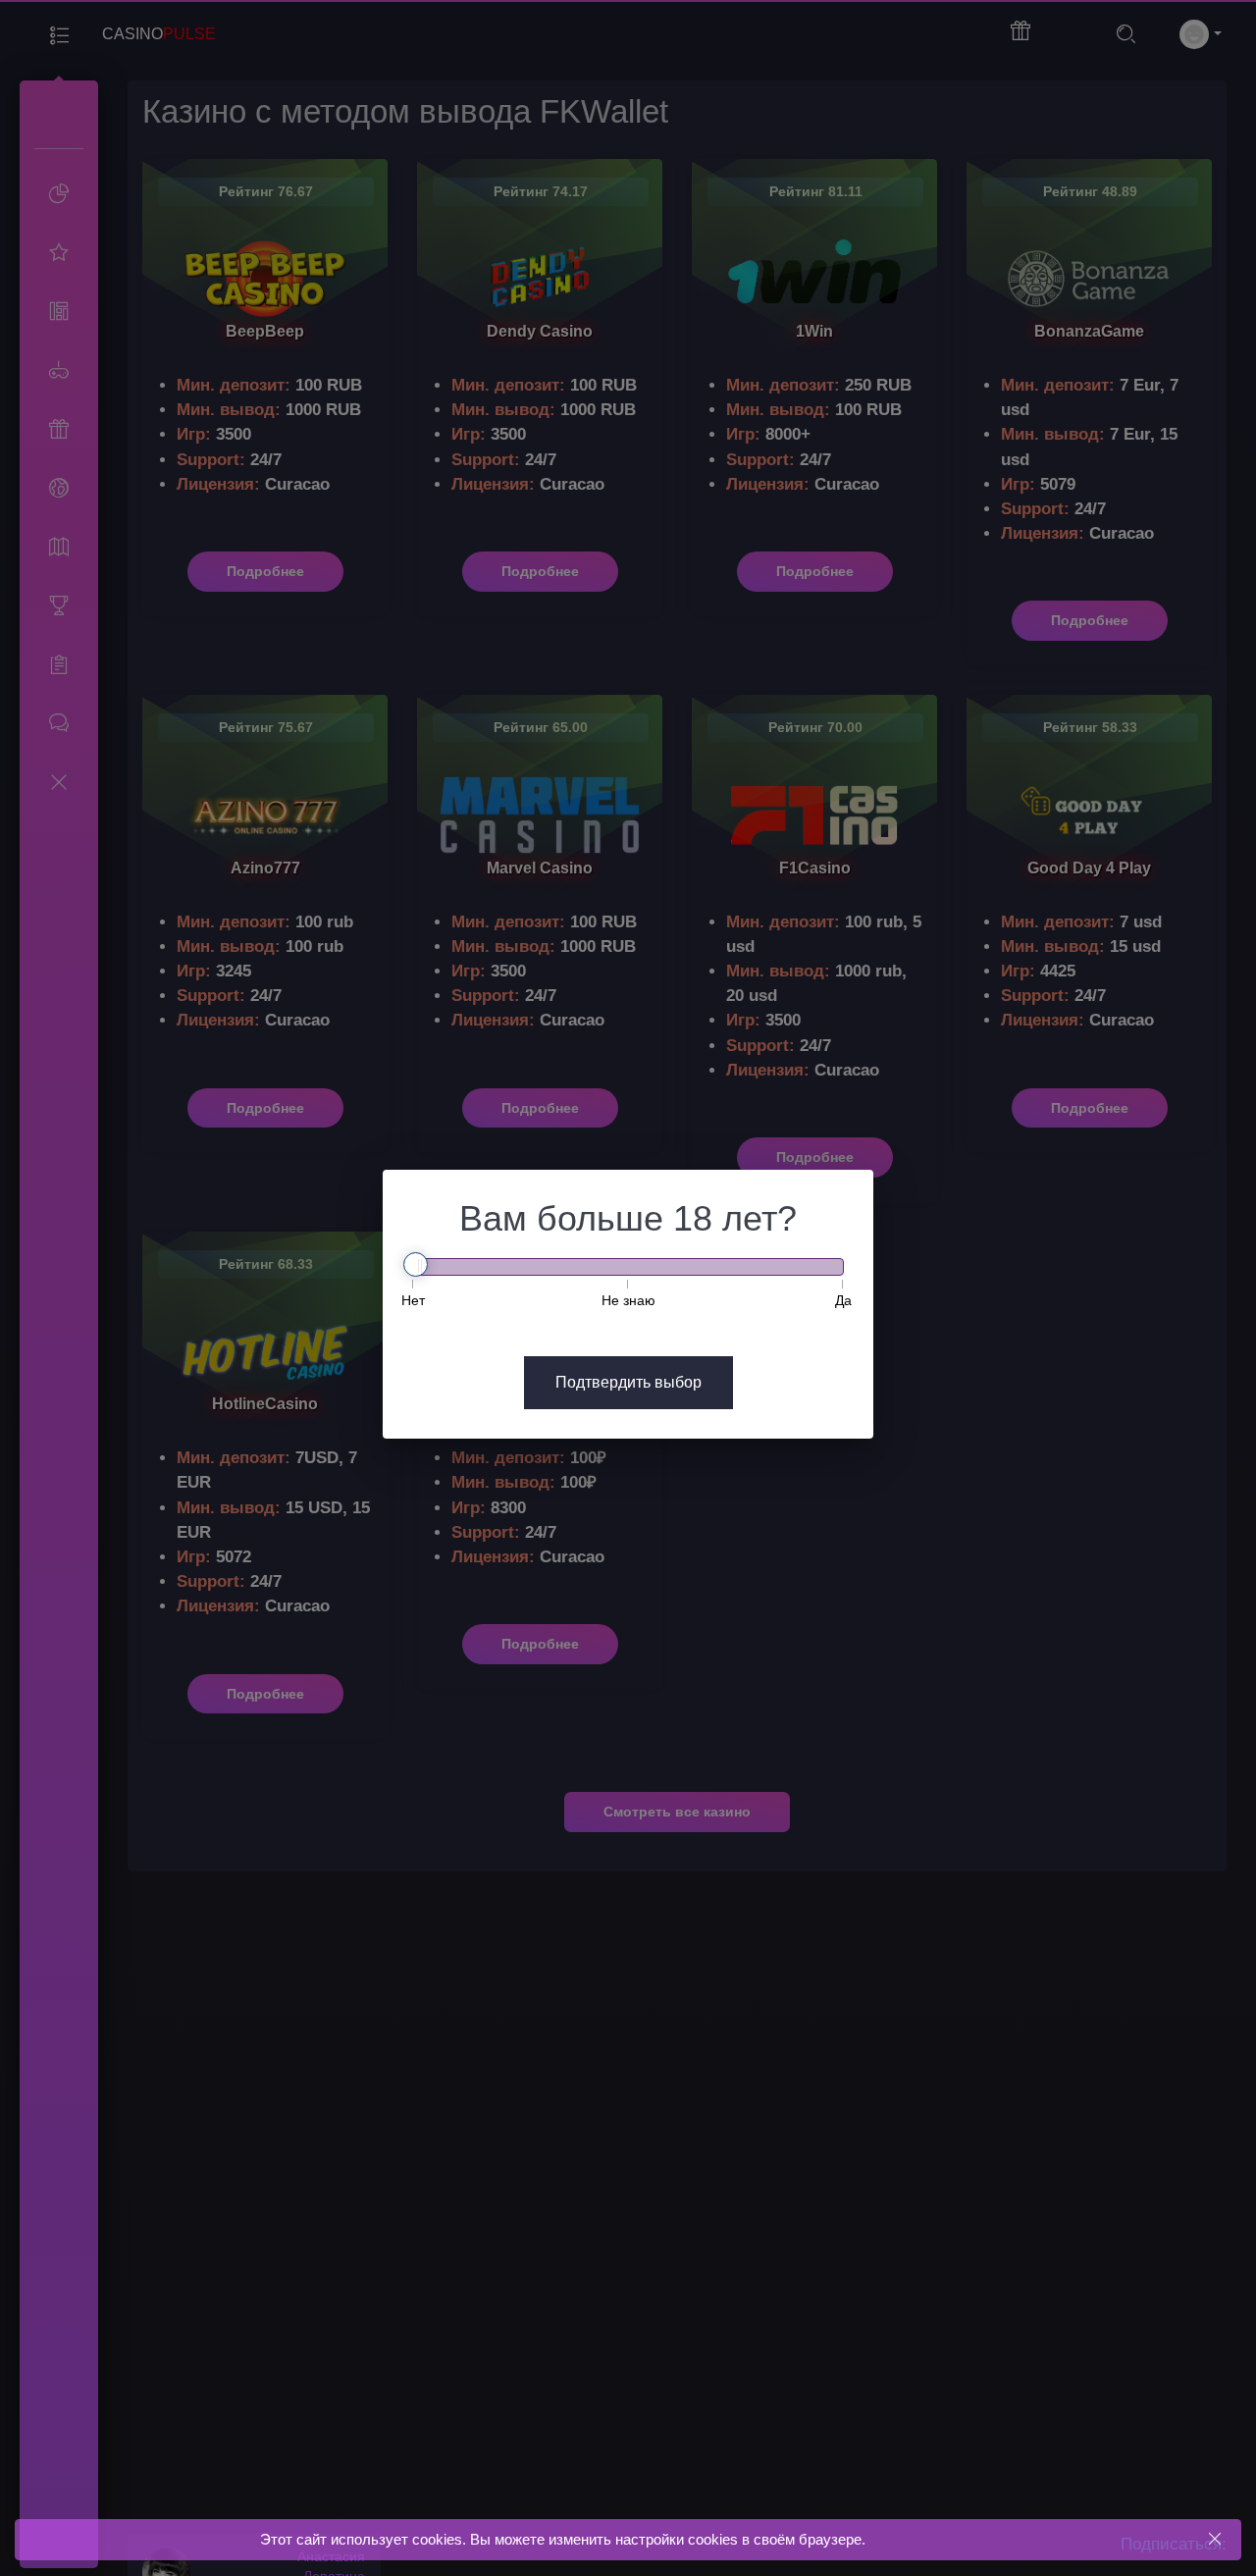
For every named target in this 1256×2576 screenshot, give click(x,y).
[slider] (416, 1264)
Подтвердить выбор (628, 1382)
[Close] (1214, 2539)
